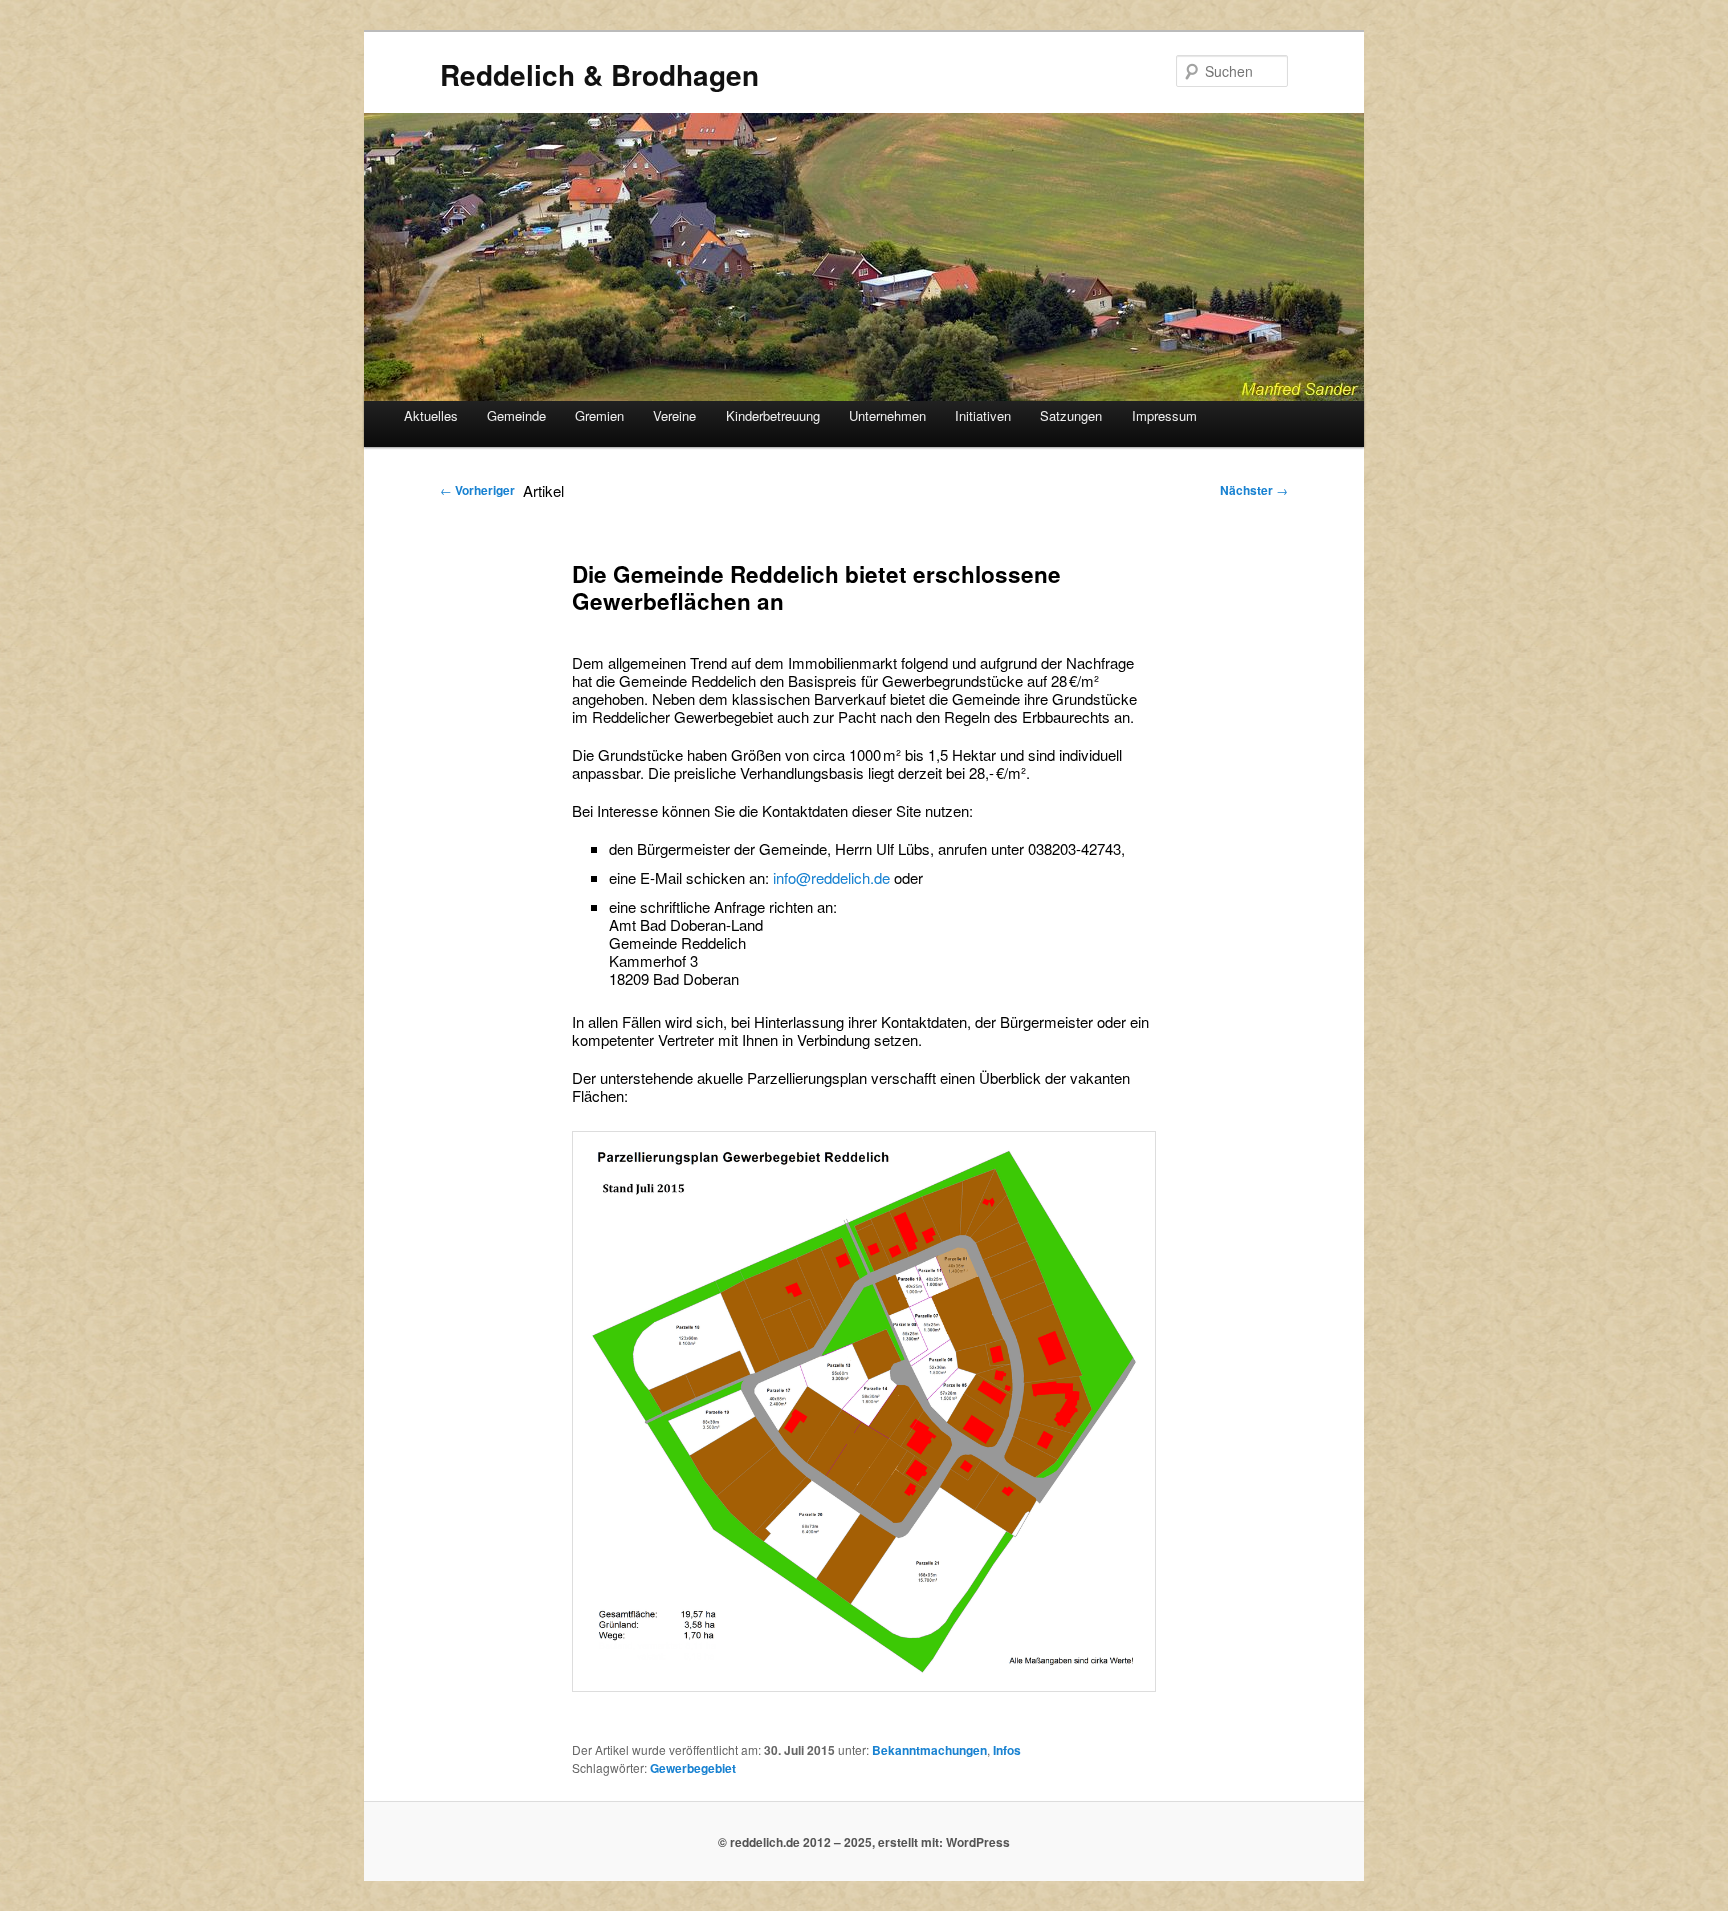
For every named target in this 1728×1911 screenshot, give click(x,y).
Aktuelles (431, 415)
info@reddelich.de (833, 877)
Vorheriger (477, 490)
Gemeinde (516, 415)
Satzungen (1071, 415)
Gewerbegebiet (693, 1768)
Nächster (1254, 490)
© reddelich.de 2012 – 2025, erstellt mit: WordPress (864, 1842)
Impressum (1164, 415)
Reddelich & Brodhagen (599, 74)
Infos (1007, 1750)
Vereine (674, 415)
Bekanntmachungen (929, 1750)
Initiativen (983, 415)
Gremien (599, 415)
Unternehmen (887, 415)
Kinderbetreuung (773, 415)
